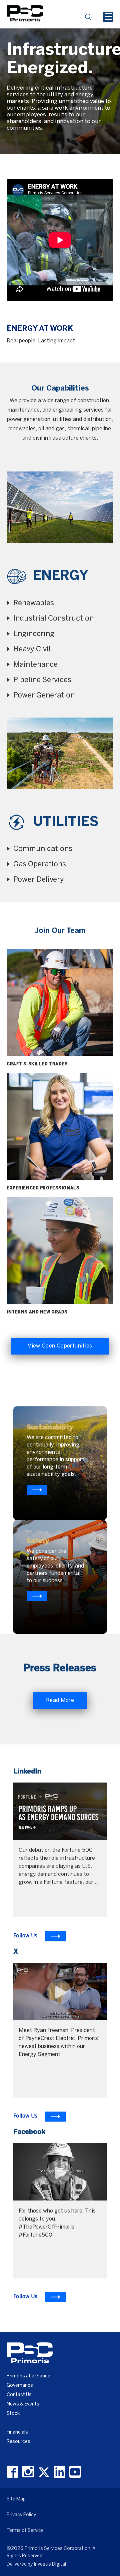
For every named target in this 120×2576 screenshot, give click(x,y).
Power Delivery (39, 880)
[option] (60, 77)
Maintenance (35, 665)
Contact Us (19, 2395)
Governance (20, 2386)
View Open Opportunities (60, 1346)
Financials (17, 2432)
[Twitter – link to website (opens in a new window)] (44, 2472)
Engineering (34, 634)
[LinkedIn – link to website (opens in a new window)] (59, 2472)
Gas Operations (40, 864)
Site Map (16, 2499)
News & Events (23, 2404)
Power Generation (44, 695)
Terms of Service (25, 2531)
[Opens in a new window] (37, 1490)
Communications (43, 849)
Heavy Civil (32, 649)
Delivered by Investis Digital (36, 2564)
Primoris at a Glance (28, 2376)
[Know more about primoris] (37, 1596)
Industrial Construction (53, 619)
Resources (18, 2442)
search (90, 19)
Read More (60, 1700)
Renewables (34, 603)
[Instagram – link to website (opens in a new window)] (28, 2472)
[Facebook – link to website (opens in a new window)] (12, 2472)
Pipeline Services (42, 680)
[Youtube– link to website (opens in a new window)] (75, 2472)
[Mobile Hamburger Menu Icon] (108, 17)
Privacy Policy (21, 2515)
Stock (13, 2414)
